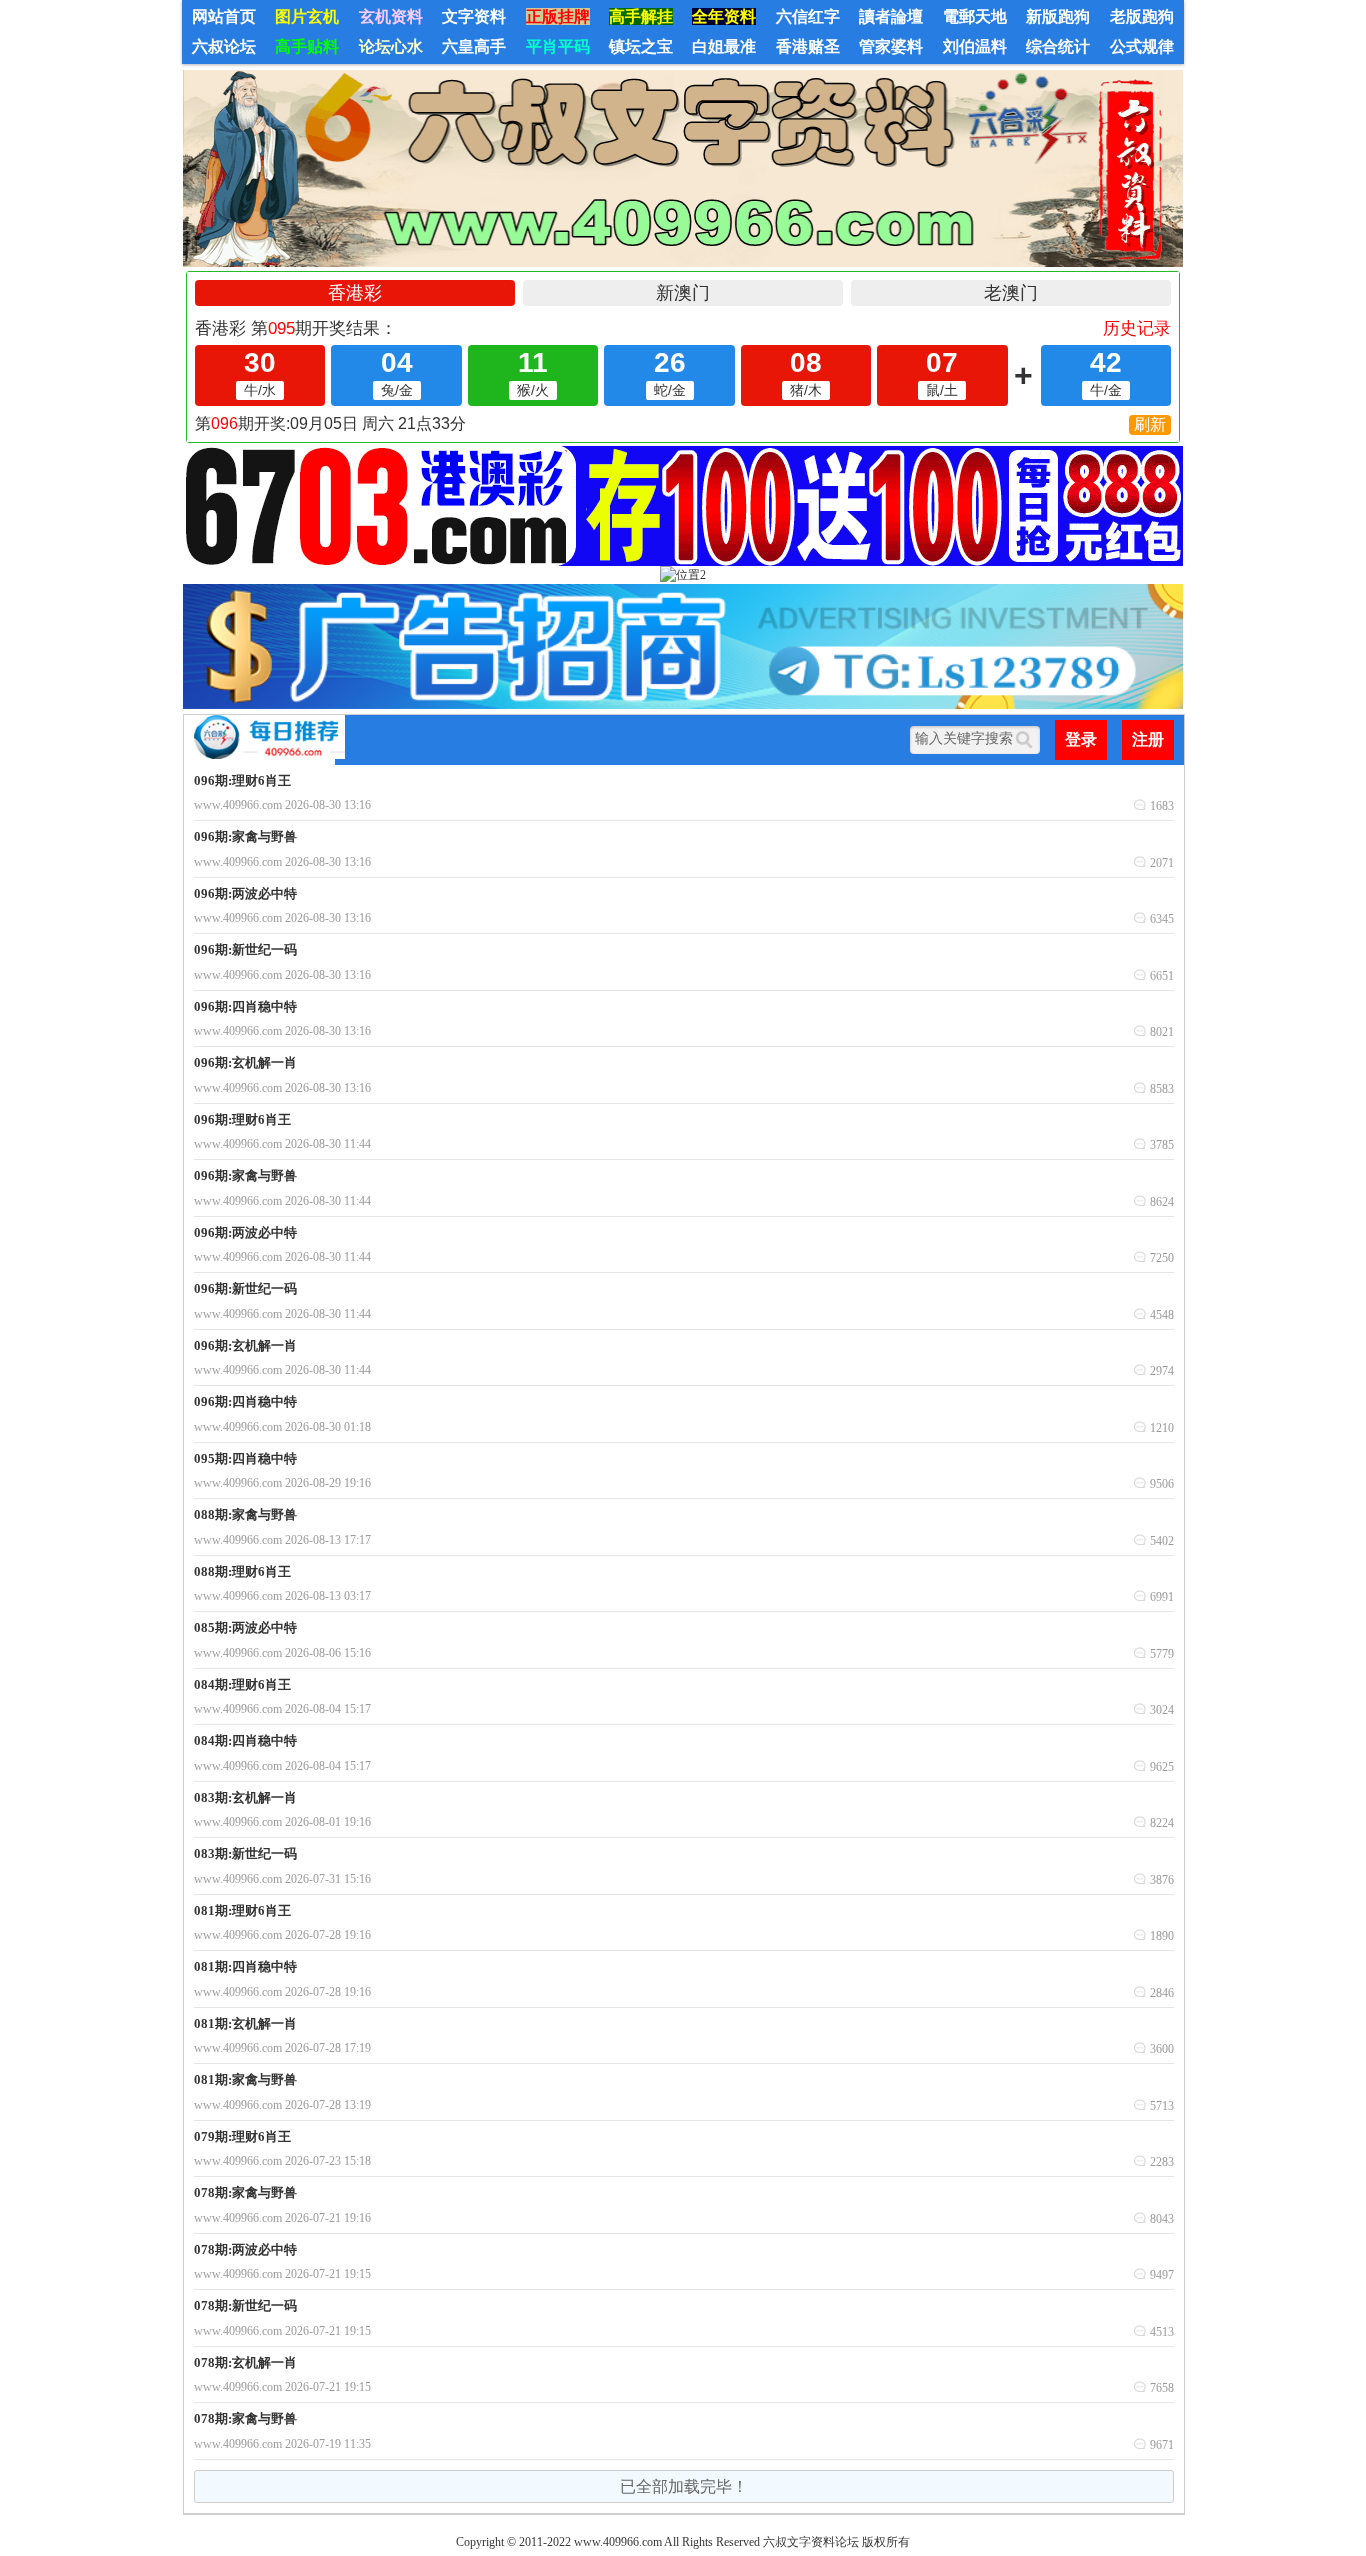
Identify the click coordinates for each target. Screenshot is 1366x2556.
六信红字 (808, 16)
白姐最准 (724, 46)
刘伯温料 (975, 46)
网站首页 (224, 16)
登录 (1081, 739)
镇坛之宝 (641, 46)
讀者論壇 (891, 16)
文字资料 (474, 16)
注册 (1148, 739)
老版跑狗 (1142, 16)
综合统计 (1058, 46)
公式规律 (1142, 46)
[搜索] (1027, 740)
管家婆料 (891, 46)
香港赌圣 (808, 46)
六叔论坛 (224, 46)
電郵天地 (975, 16)
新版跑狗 (1058, 16)
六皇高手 (474, 46)
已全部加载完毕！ (684, 2486)
